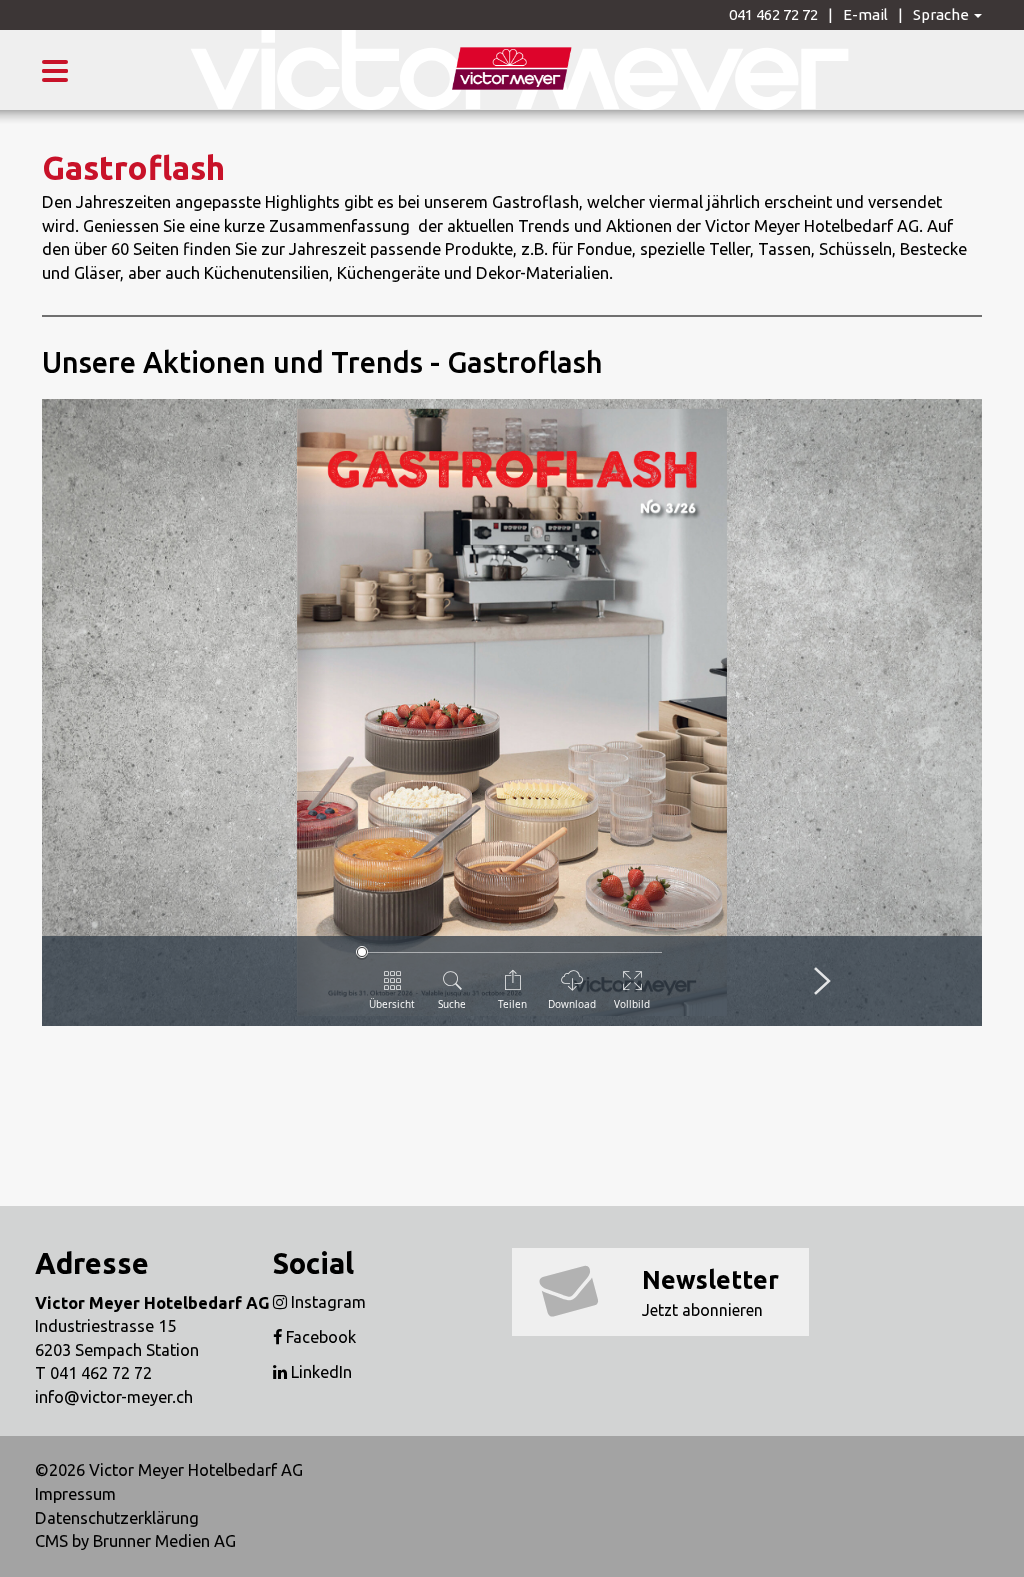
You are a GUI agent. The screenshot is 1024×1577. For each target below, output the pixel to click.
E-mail (865, 14)
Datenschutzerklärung (117, 1518)
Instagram (326, 1302)
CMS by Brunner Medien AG (135, 1541)
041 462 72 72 (773, 14)
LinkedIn (319, 1372)
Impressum (75, 1494)
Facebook (319, 1337)
